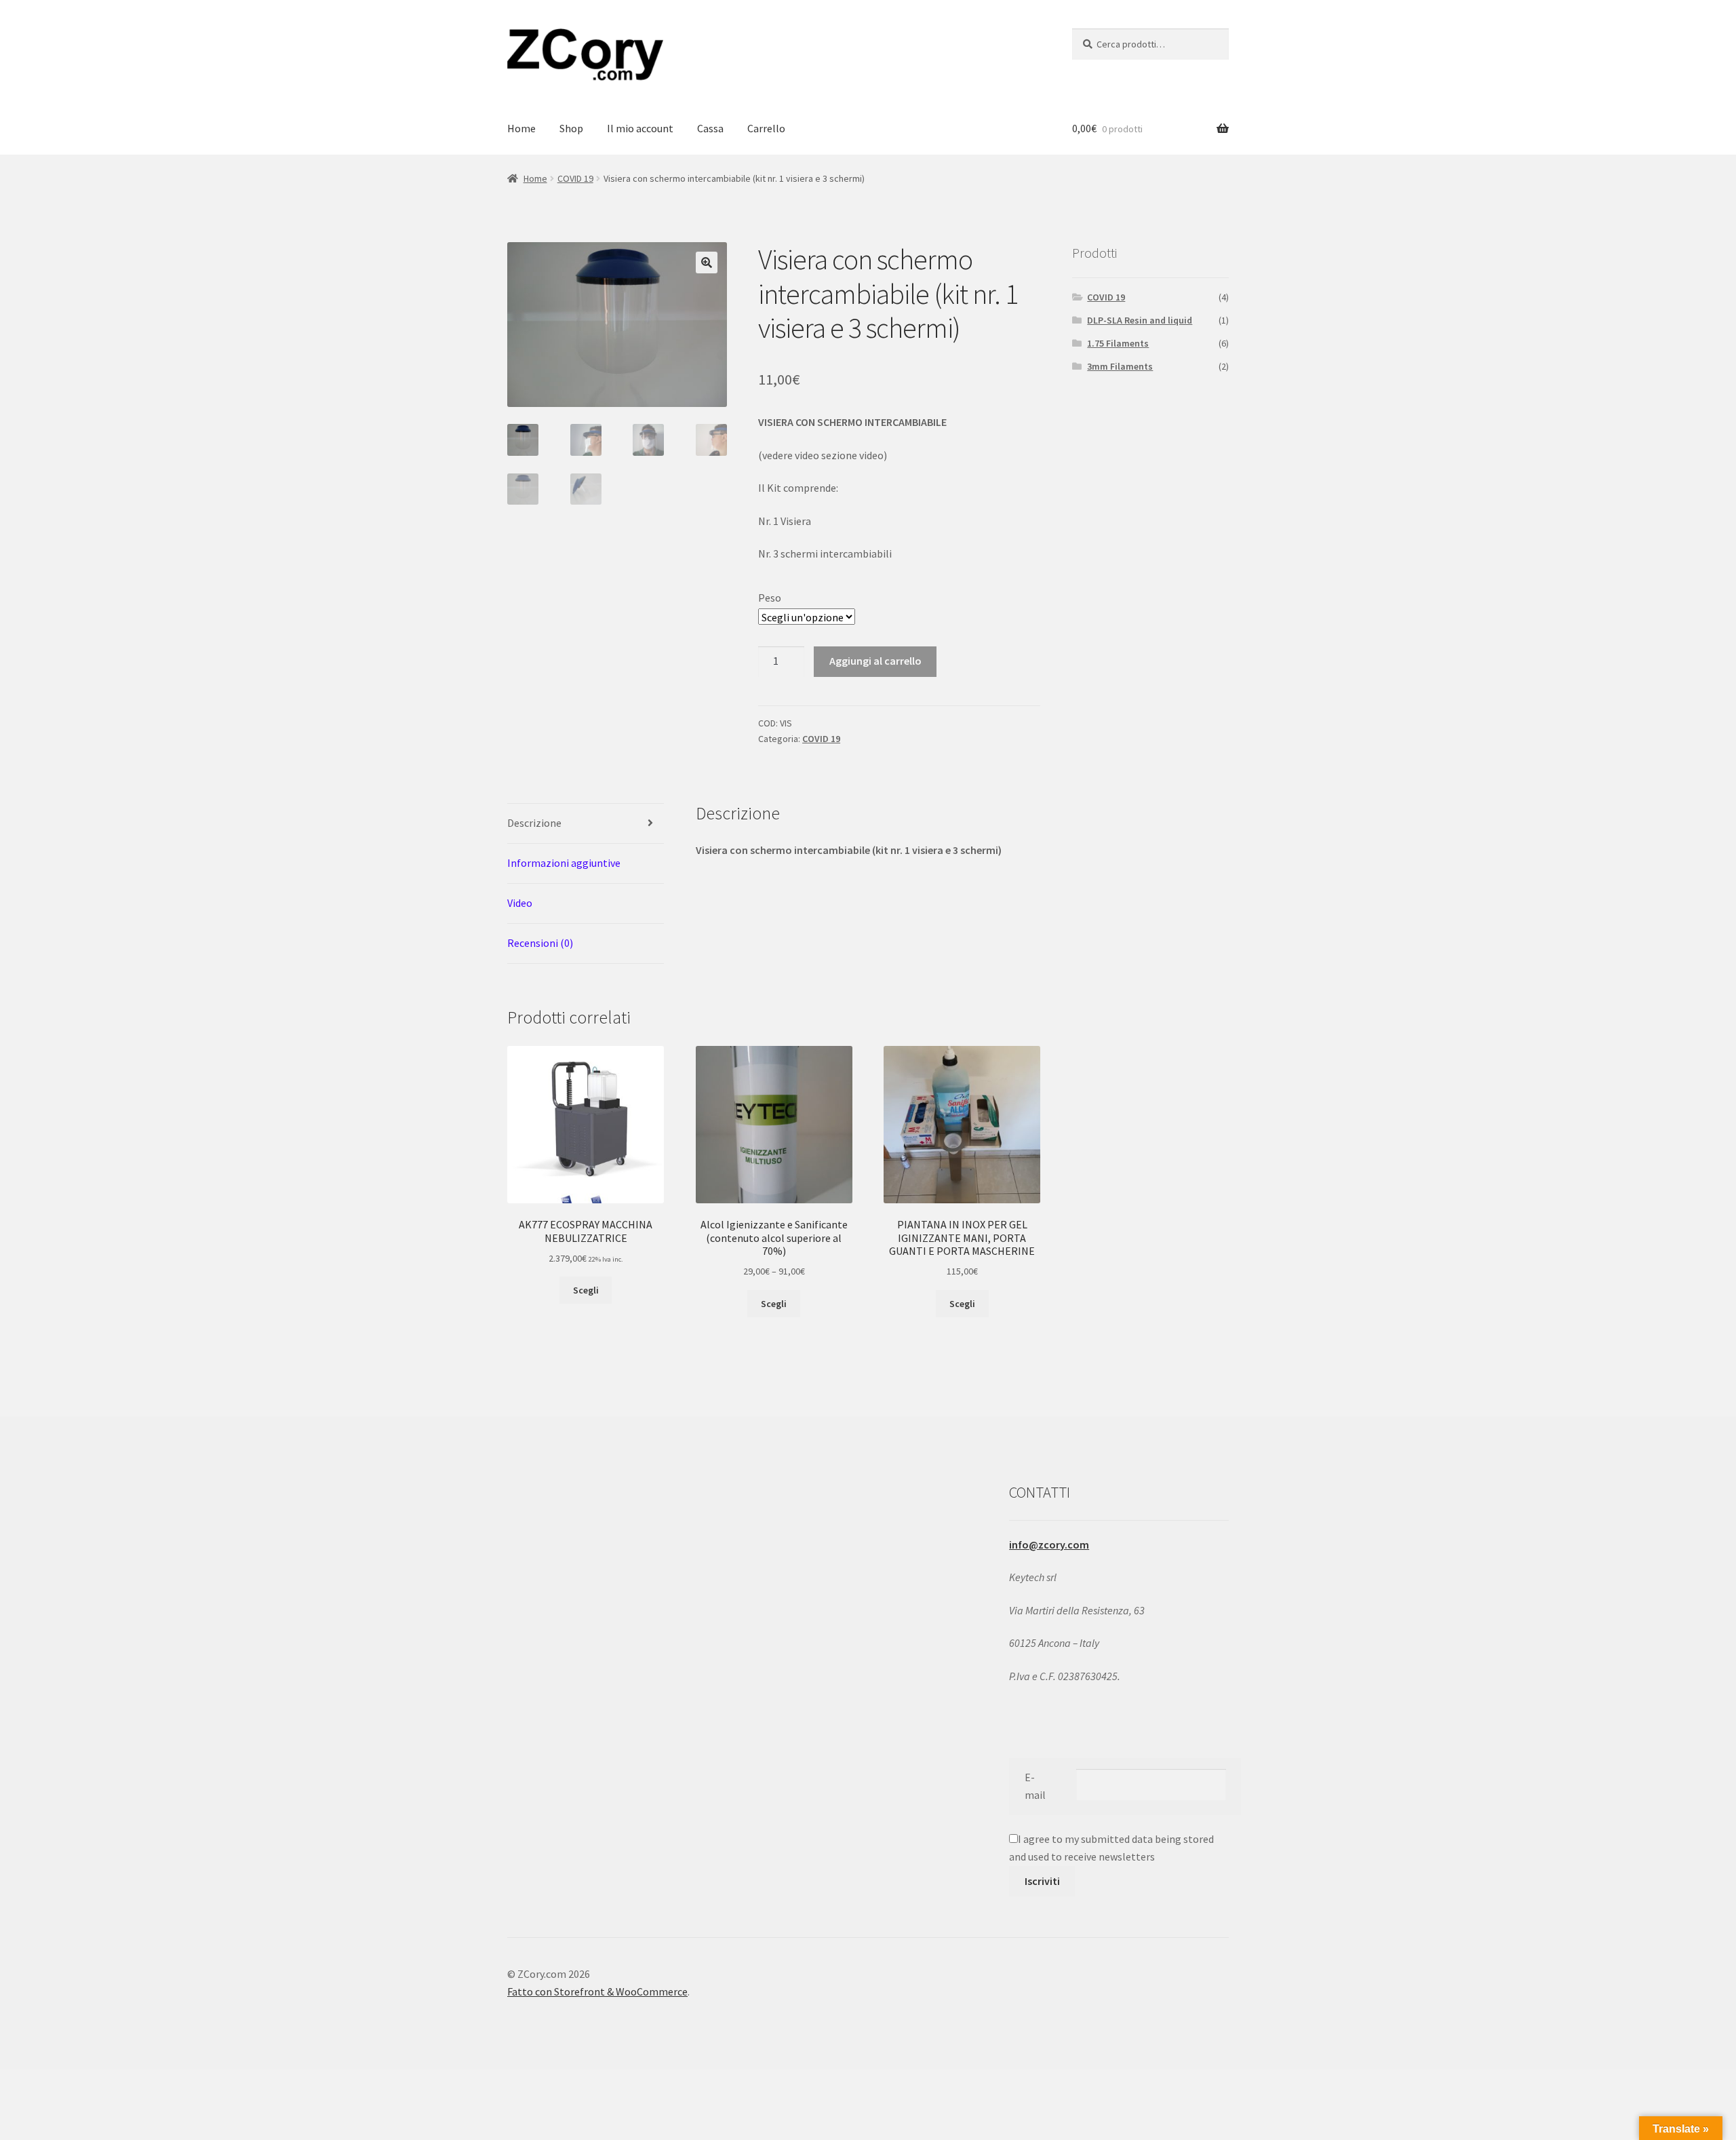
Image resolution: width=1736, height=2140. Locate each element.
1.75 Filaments (1118, 343)
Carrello (766, 128)
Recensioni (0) (540, 943)
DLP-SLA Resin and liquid (1140, 320)
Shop (571, 128)
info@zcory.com (1049, 1544)
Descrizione (534, 823)
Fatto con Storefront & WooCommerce (597, 1991)
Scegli (586, 1290)
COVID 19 (575, 178)
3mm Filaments (1120, 366)
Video (520, 903)
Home (521, 128)
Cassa (710, 128)
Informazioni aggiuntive (564, 863)
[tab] (586, 824)
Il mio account (640, 128)
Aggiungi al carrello (875, 661)
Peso (770, 598)
